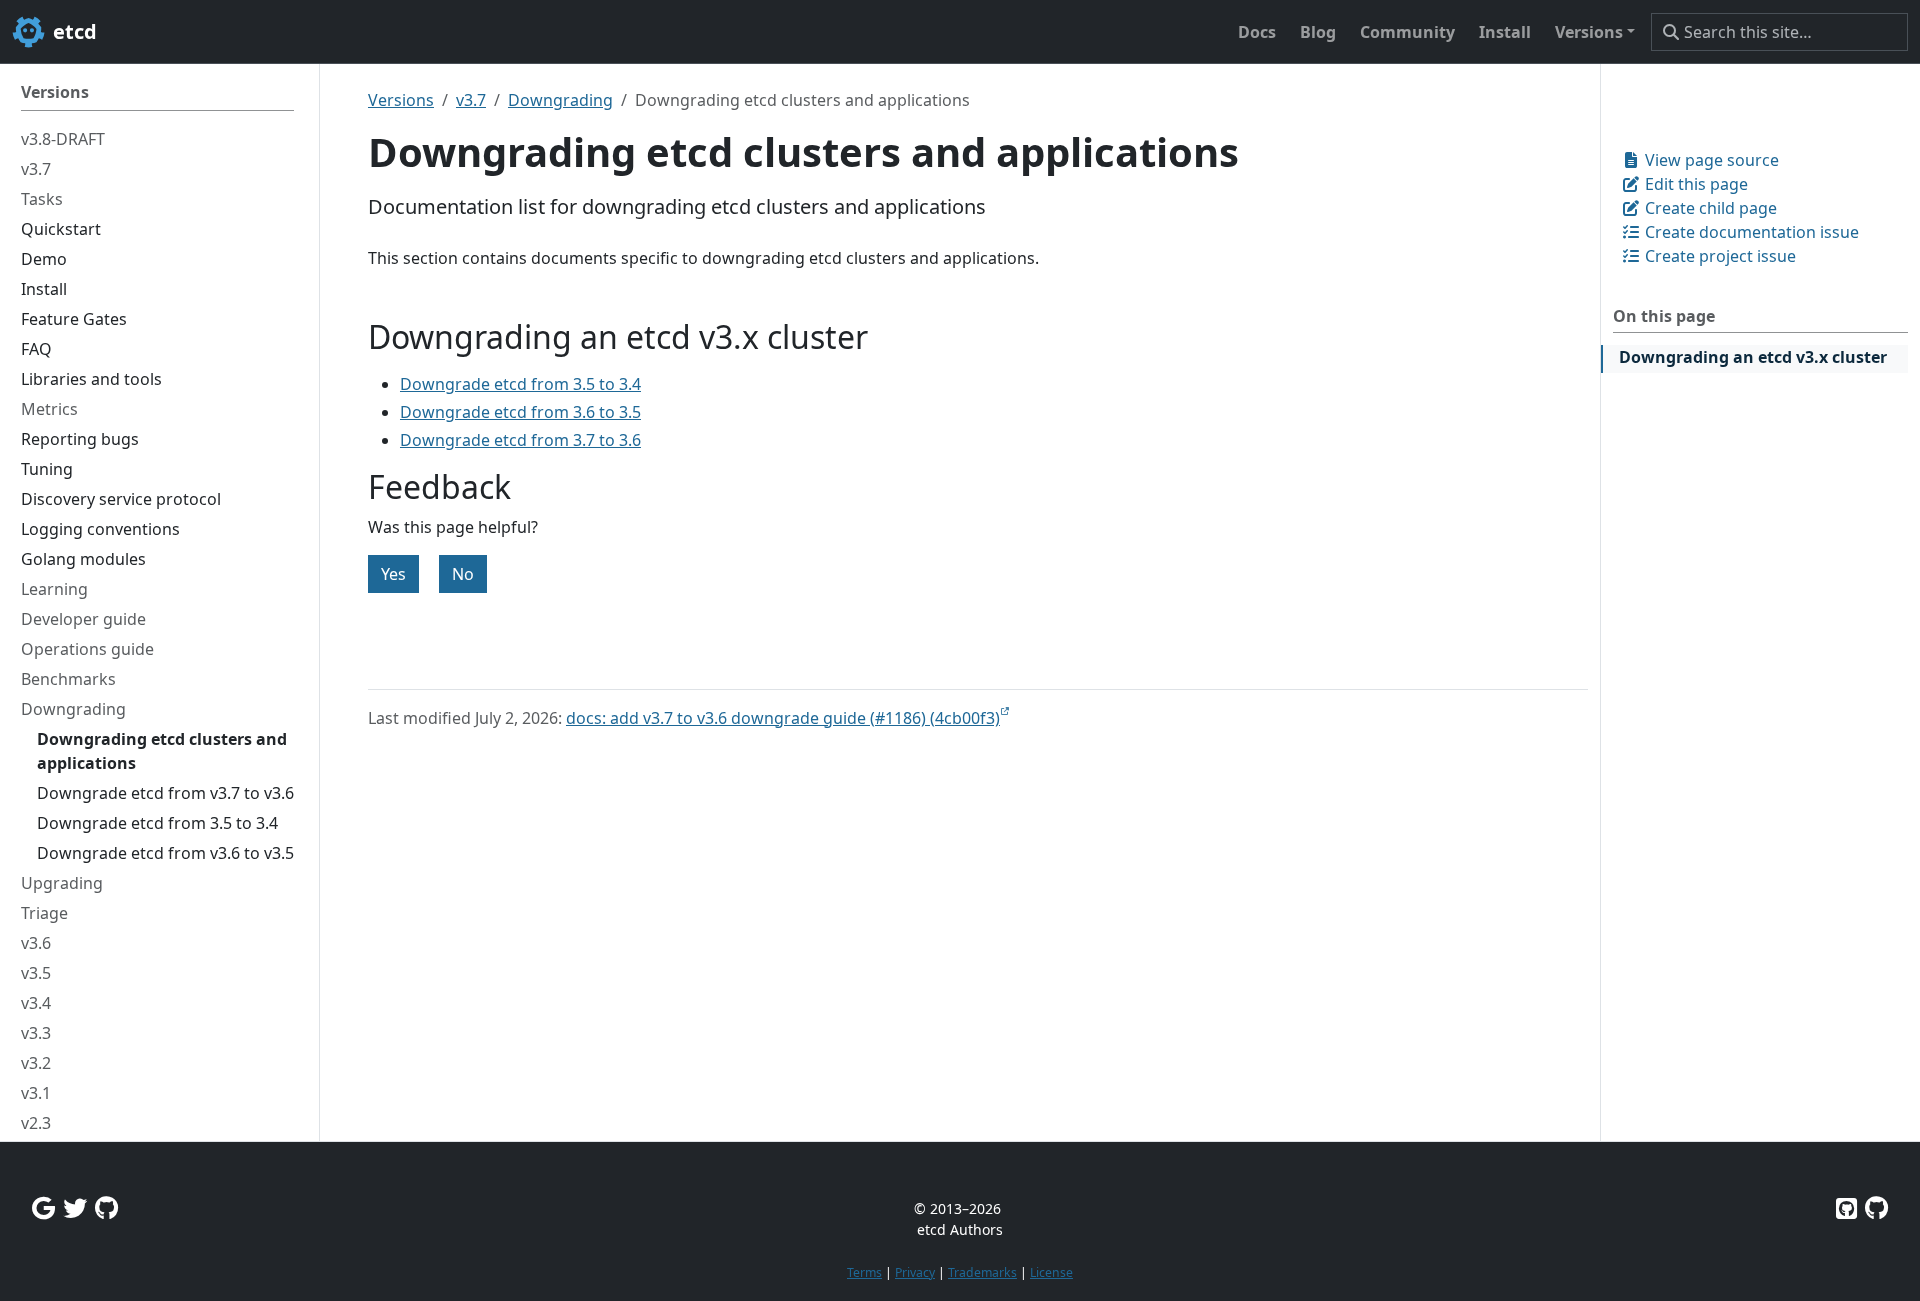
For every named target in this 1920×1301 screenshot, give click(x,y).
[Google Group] (43, 1207)
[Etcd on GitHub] (1846, 1207)
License (1051, 1272)
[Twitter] (75, 1207)
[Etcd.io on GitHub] (1876, 1207)
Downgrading (560, 100)
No (463, 574)
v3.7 (471, 100)
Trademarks (982, 1272)
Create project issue (1718, 256)
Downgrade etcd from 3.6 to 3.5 (520, 412)
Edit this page (1694, 184)
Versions (401, 100)
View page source (1710, 160)
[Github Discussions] (106, 1207)
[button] (1595, 32)
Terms (864, 1272)
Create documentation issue (1750, 232)
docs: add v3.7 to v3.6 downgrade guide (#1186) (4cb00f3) (783, 718)
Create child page (1709, 208)
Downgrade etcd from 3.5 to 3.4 (520, 384)
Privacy (915, 1272)
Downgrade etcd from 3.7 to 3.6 (520, 440)
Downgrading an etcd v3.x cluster (1753, 357)
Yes (393, 574)
